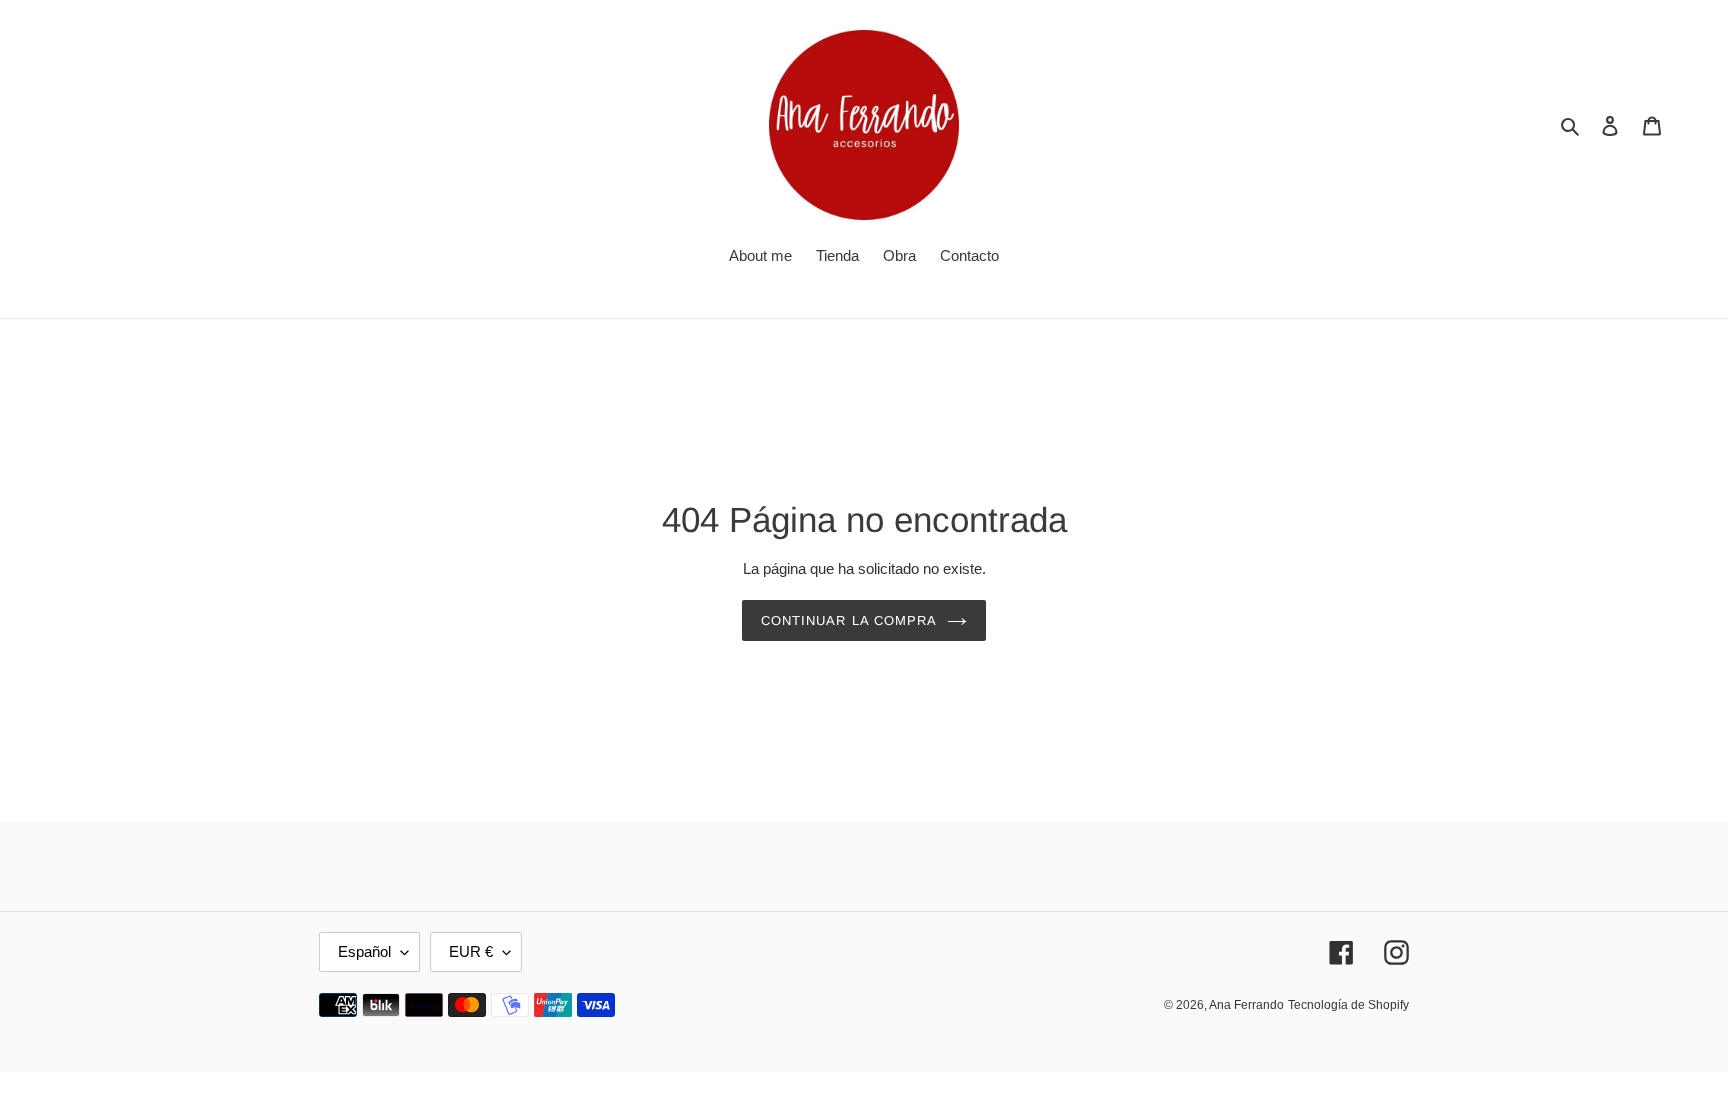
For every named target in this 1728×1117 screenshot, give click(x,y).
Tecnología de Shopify (1348, 1005)
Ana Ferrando (1246, 1005)
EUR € (471, 951)
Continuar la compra (849, 620)
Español (364, 951)
